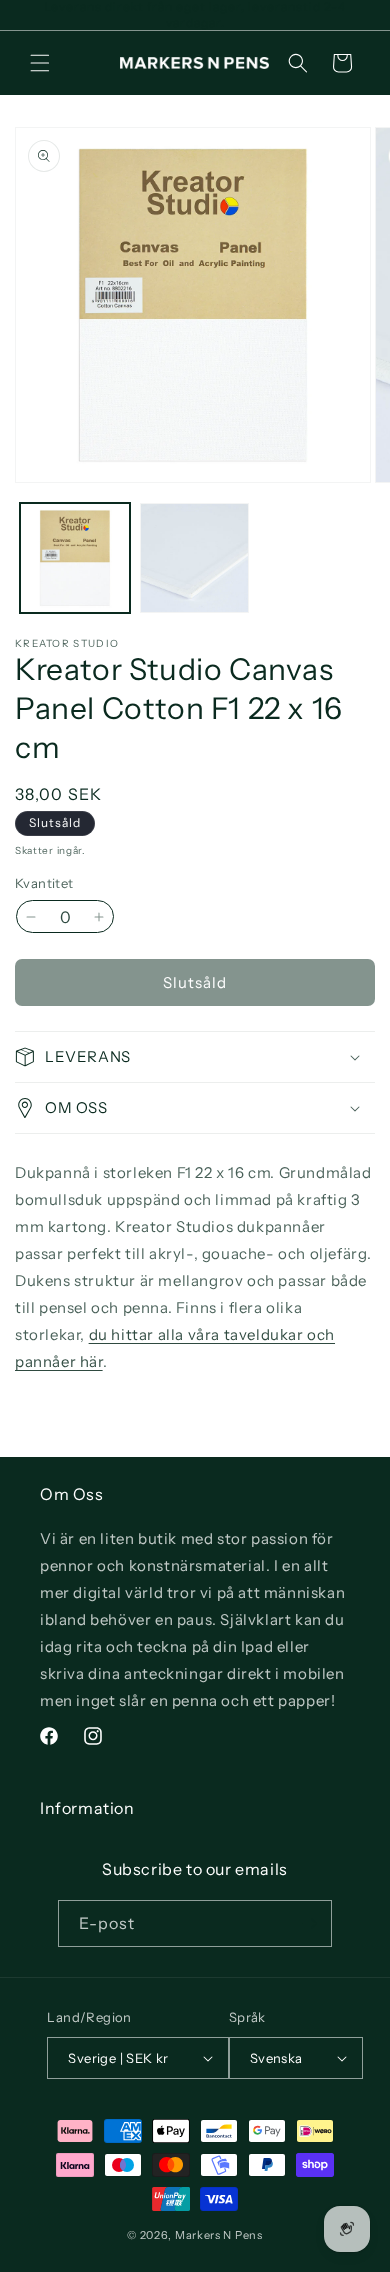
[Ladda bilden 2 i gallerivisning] (195, 558)
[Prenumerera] (309, 1923)
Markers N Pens (219, 2235)
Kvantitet (44, 883)
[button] (40, 63)
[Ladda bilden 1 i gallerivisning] (75, 558)
